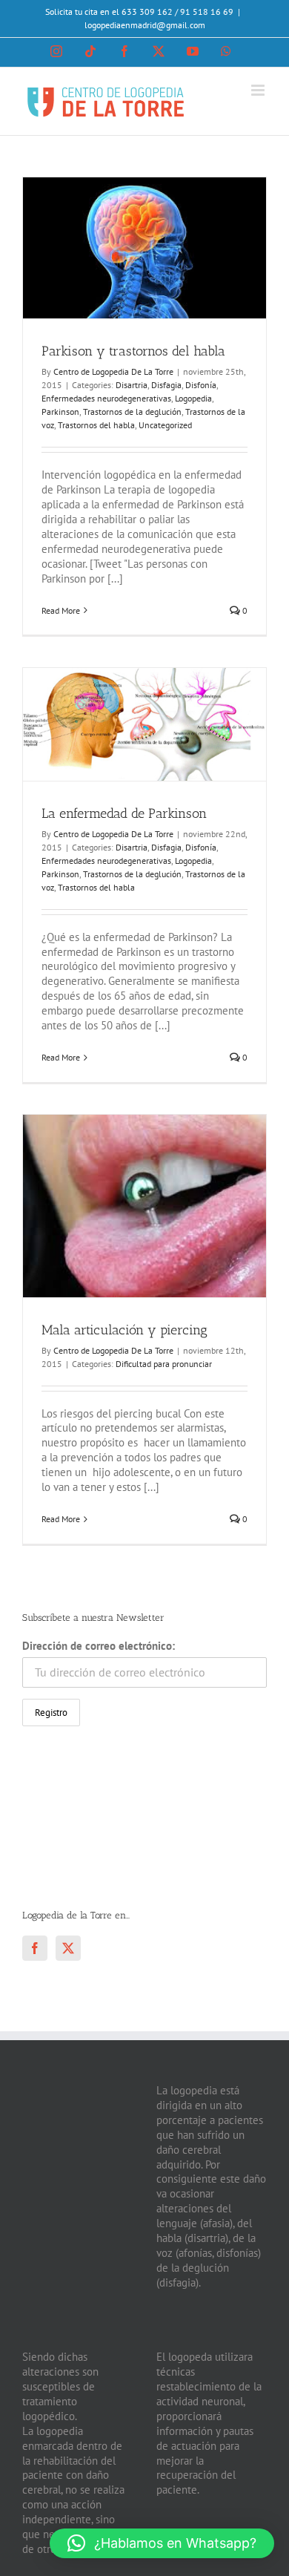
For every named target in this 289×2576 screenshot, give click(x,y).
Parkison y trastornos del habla (133, 351)
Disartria (132, 385)
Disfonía (201, 385)
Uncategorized (165, 425)
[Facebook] (35, 1948)
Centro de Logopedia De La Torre (113, 371)
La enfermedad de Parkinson (124, 813)
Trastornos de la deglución (132, 412)
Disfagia (166, 385)
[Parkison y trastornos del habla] (144, 248)
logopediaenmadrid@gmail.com (145, 25)
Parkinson (60, 412)
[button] (162, 2543)
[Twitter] (68, 1948)
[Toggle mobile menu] (259, 90)
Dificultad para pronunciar (164, 1364)
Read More (61, 610)
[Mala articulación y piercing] (144, 1206)
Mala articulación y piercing (124, 1330)
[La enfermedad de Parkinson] (144, 724)
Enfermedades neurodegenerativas (106, 398)
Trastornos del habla (96, 425)
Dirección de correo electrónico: (99, 1646)
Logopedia (193, 398)
